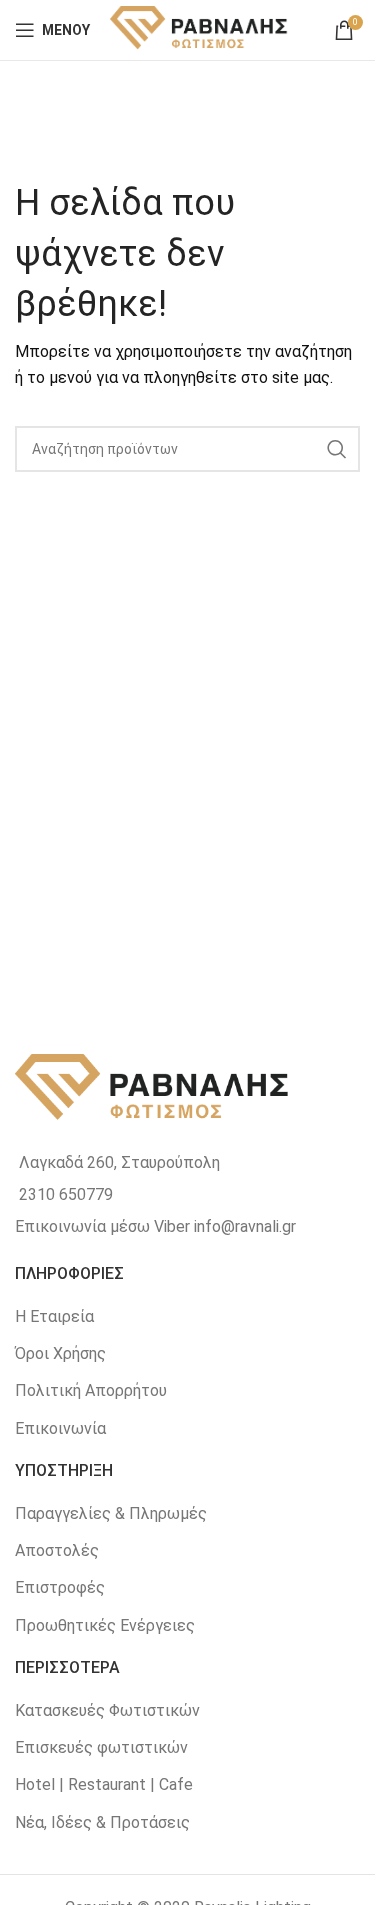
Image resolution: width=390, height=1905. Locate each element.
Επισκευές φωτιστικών (101, 1747)
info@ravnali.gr (245, 1226)
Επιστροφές (60, 1587)
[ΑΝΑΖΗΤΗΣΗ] (337, 449)
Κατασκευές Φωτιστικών (107, 1710)
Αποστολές (57, 1550)
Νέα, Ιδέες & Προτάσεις (102, 1822)
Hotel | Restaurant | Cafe (104, 1784)
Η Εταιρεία (54, 1316)
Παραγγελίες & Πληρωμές (111, 1513)
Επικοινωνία (60, 1428)
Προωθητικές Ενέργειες (105, 1625)
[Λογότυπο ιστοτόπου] (199, 28)
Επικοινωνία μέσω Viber (102, 1226)
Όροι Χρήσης (60, 1353)
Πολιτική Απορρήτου (91, 1390)
